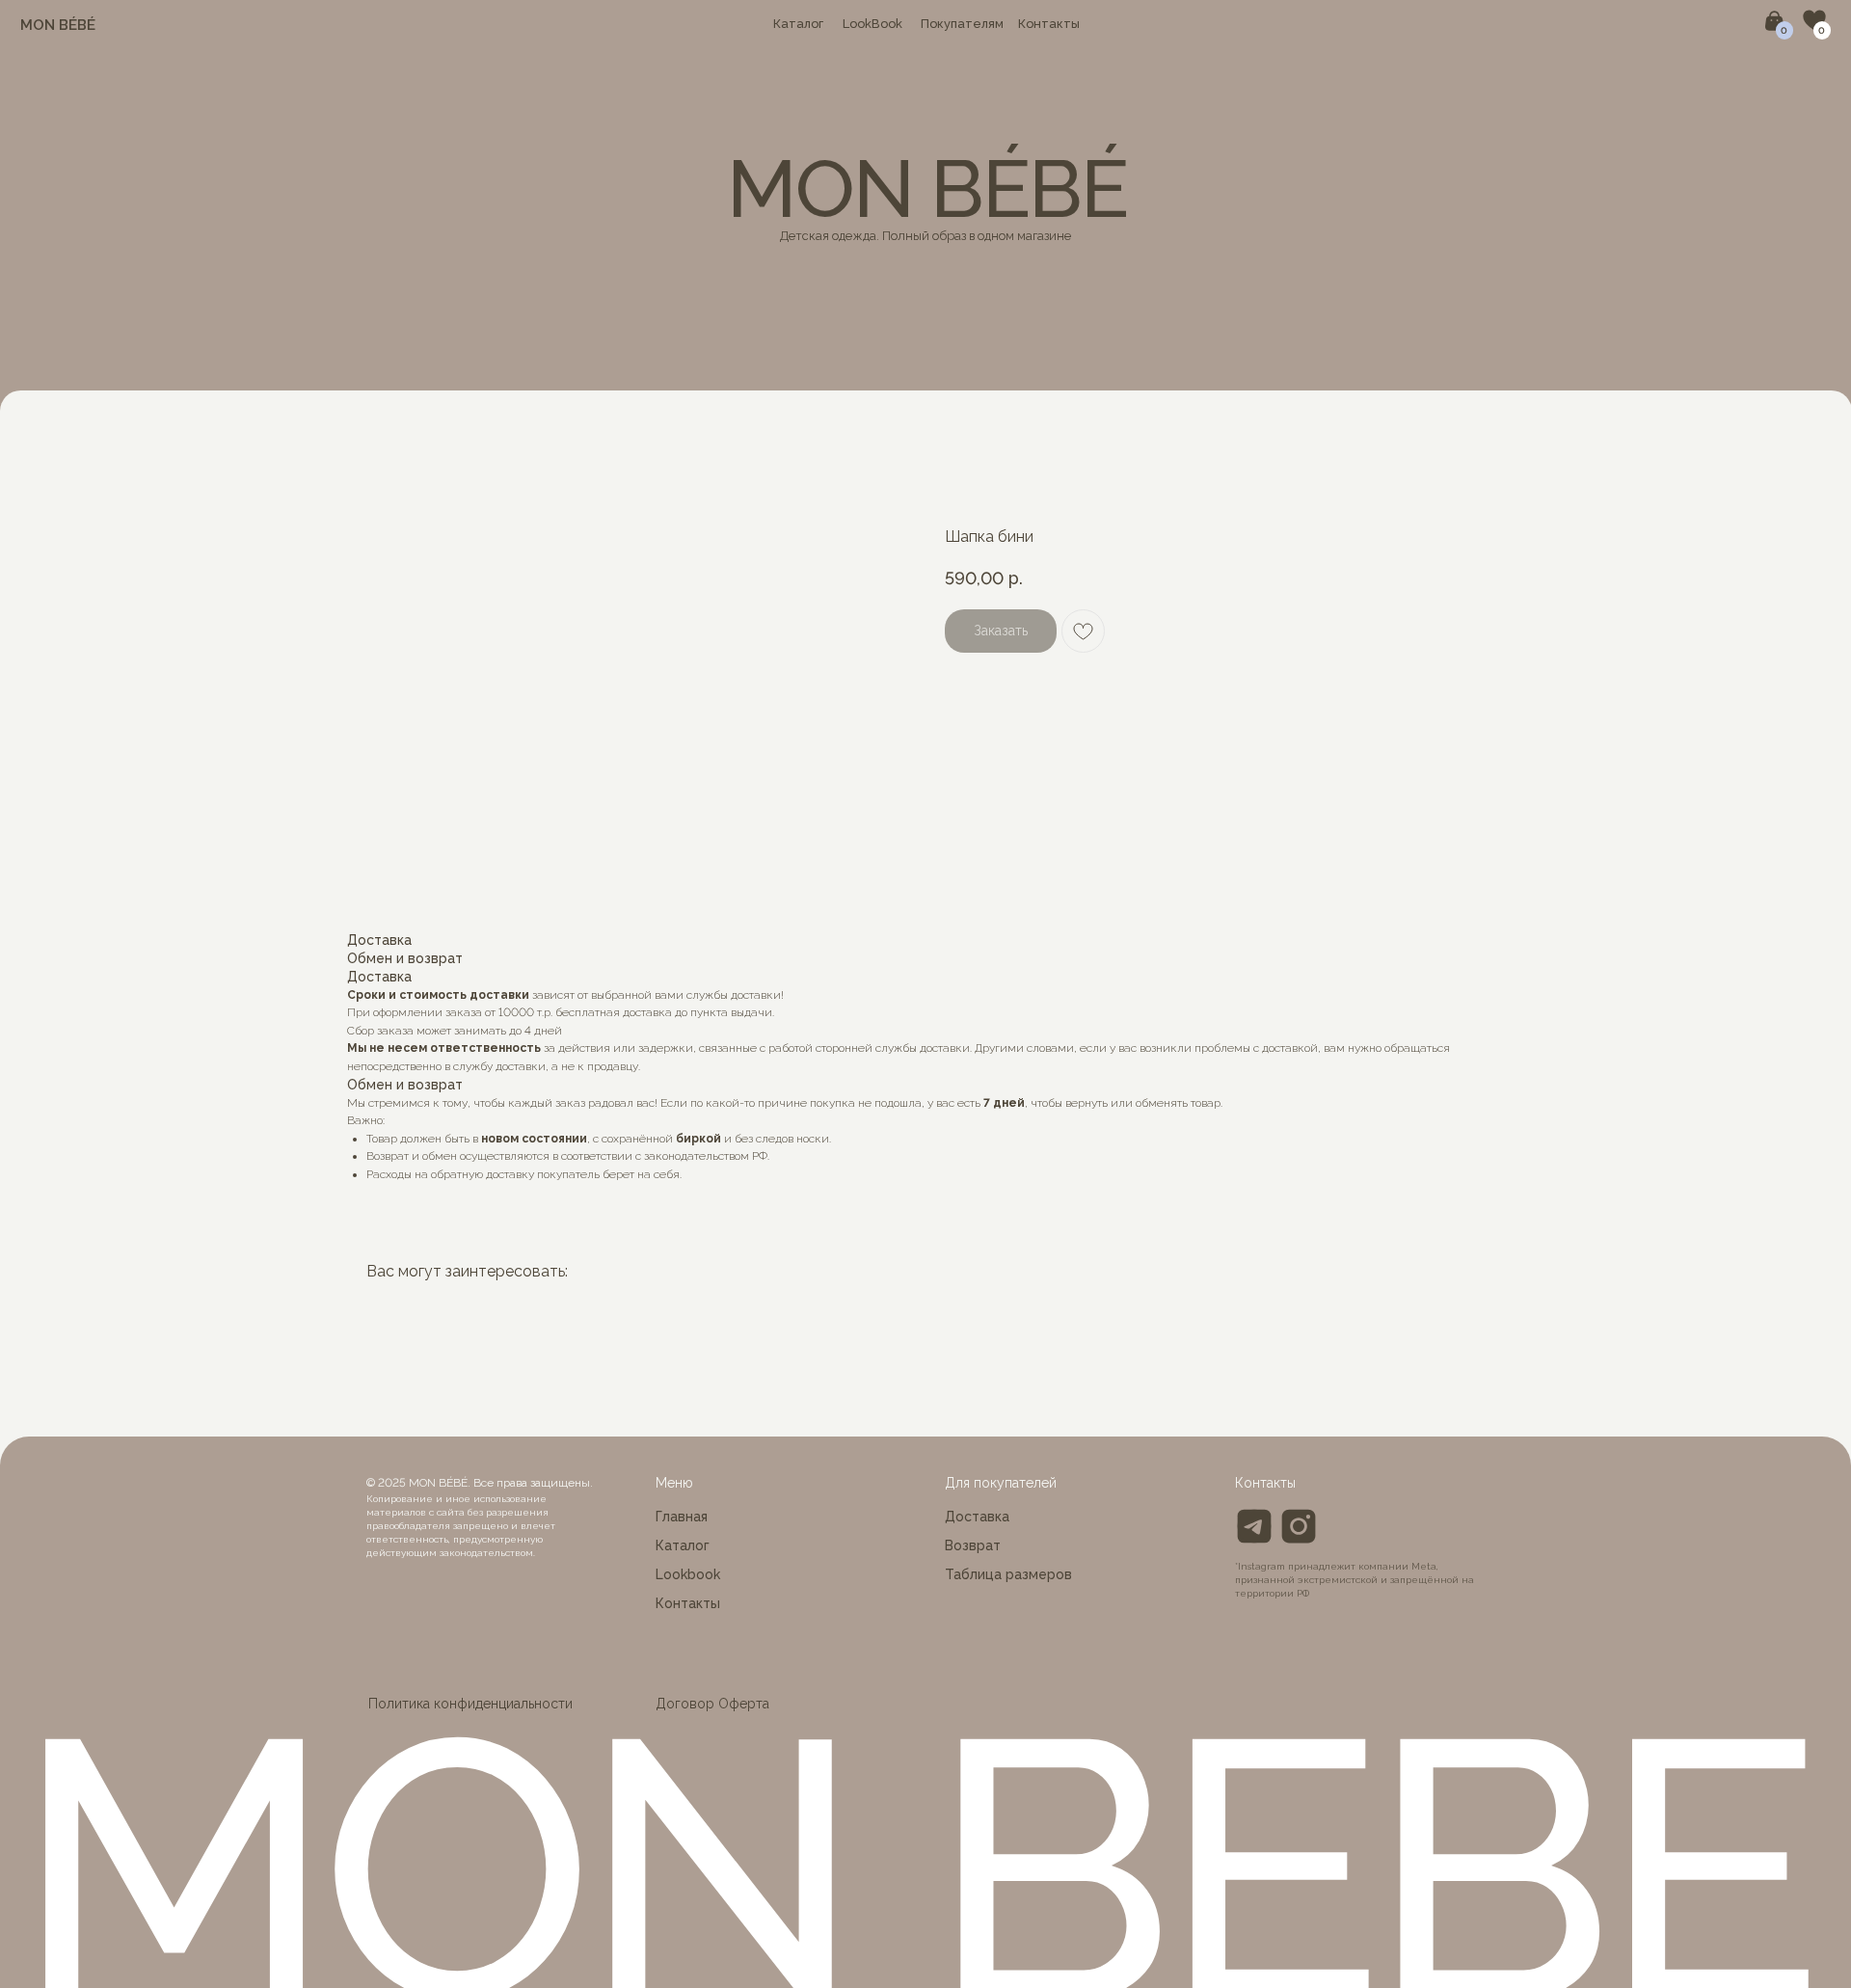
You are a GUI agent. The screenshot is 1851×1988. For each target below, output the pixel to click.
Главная (682, 1517)
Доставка (977, 1517)
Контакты (1049, 24)
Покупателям (962, 24)
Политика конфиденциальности (470, 1704)
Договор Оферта (712, 1704)
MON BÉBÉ (58, 25)
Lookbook (688, 1574)
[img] (1299, 1526)
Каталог (798, 24)
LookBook (872, 24)
